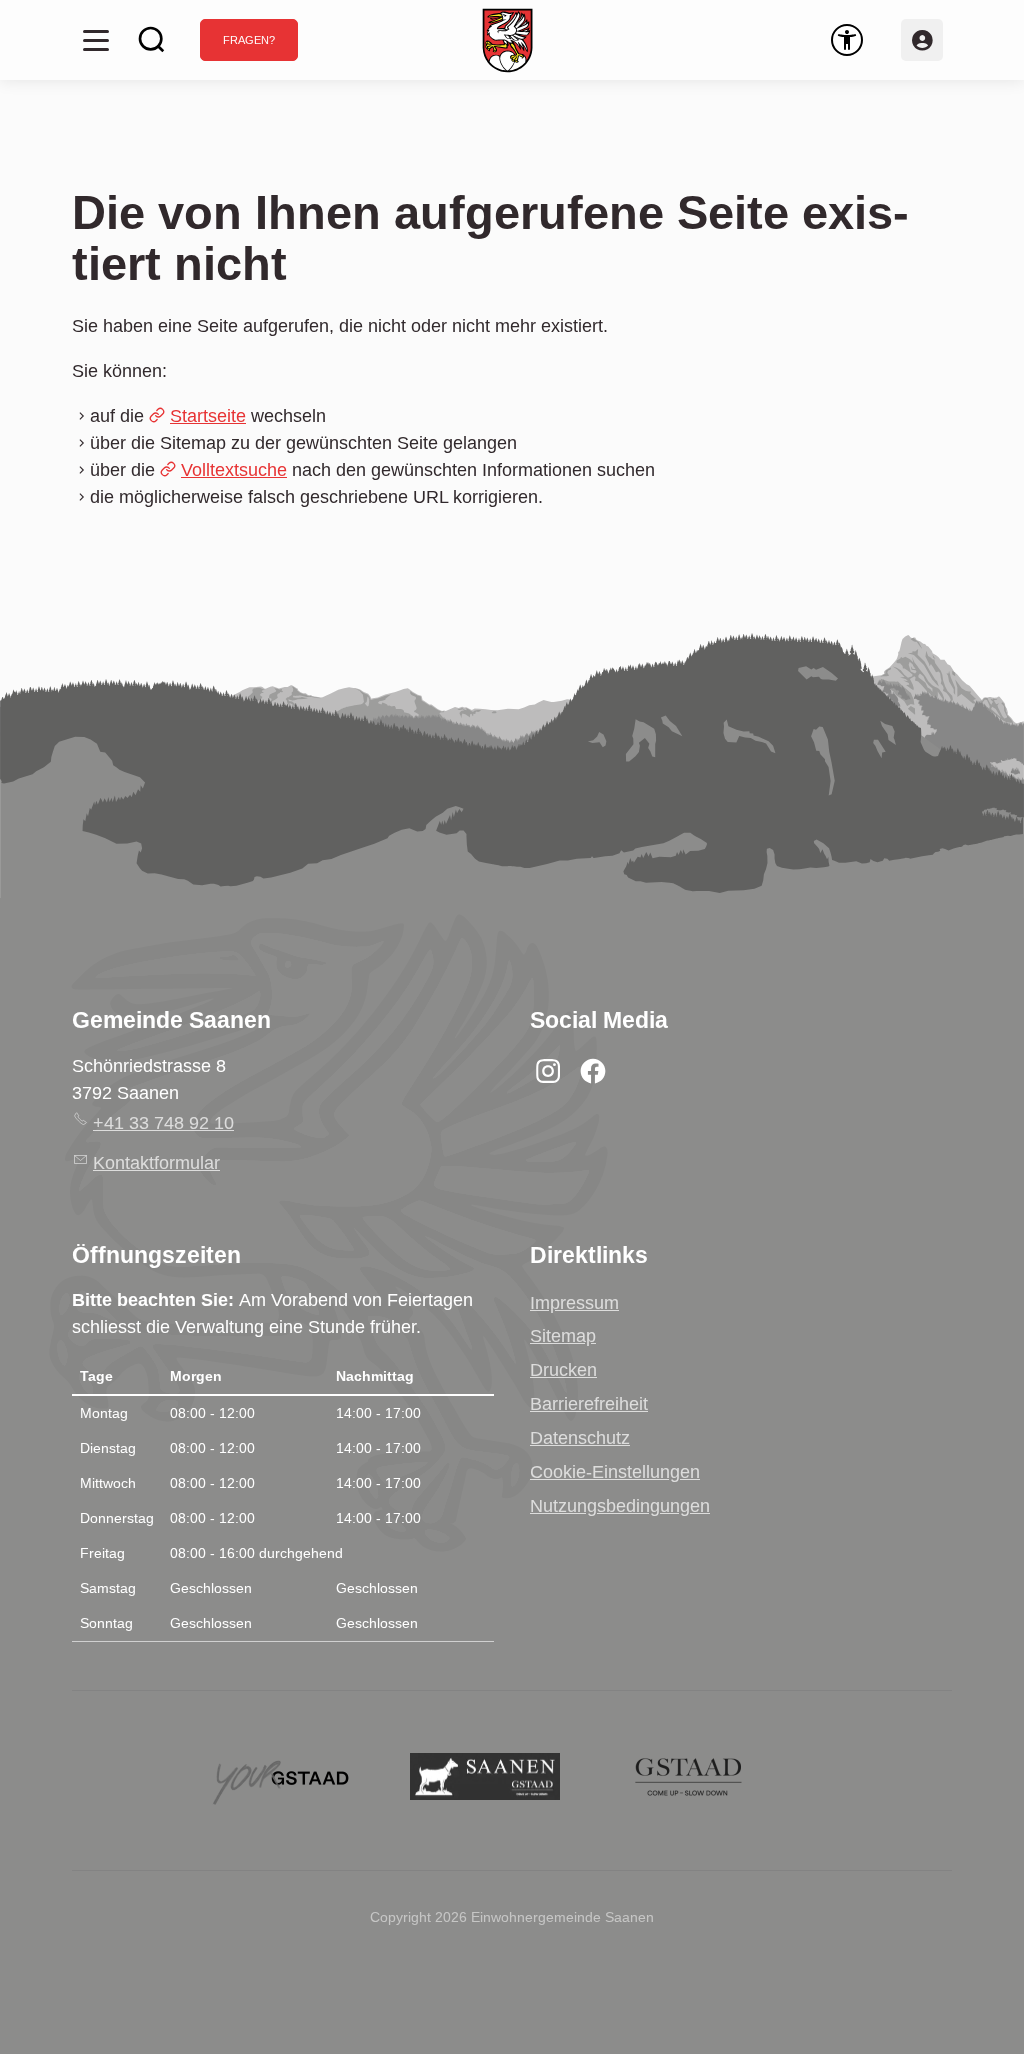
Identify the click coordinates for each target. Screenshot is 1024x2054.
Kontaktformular (156, 1163)
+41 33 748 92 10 (163, 1123)
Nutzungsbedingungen (620, 1506)
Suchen (152, 40)
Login (922, 40)
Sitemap (563, 1336)
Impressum (574, 1303)
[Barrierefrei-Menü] (847, 40)
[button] (96, 40)
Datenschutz (580, 1438)
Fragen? (249, 40)
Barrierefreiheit (589, 1404)
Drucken (563, 1370)
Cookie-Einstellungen (615, 1472)
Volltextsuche (234, 470)
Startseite (208, 416)
